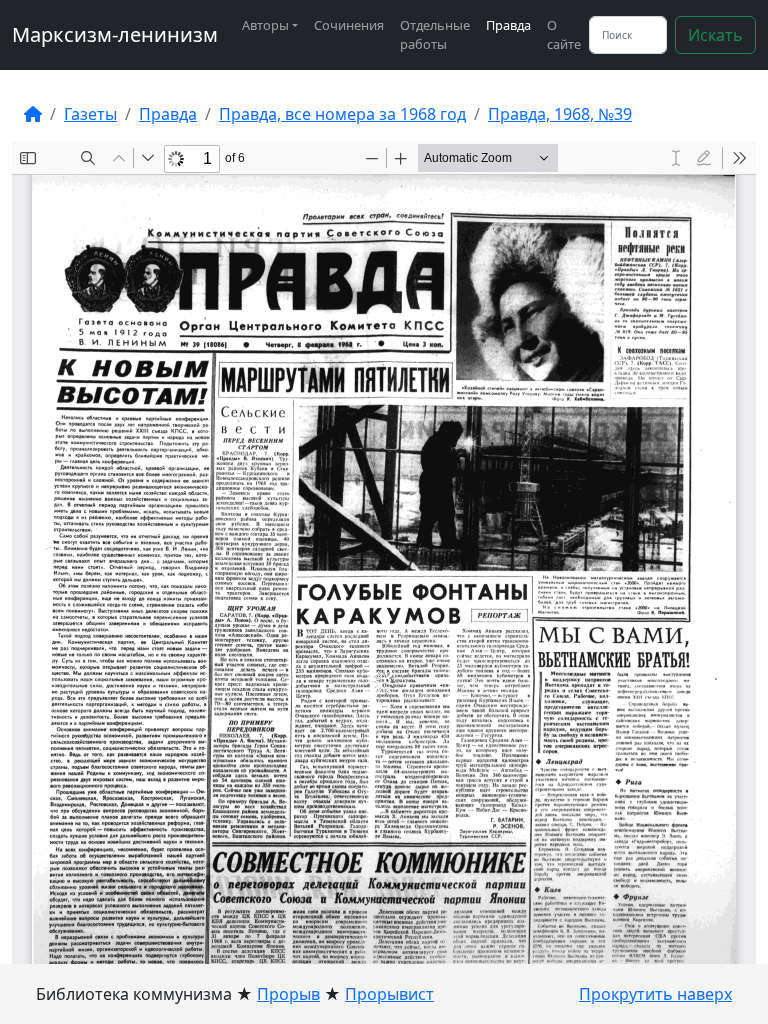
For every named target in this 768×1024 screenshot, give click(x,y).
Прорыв (288, 994)
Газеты (90, 114)
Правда (508, 25)
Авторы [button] (265, 25)
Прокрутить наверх (655, 994)
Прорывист (389, 994)
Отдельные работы (435, 34)
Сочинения (349, 25)
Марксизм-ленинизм (115, 34)
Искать (715, 35)
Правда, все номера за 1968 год (342, 114)
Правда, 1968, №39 (560, 114)
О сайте (564, 34)
